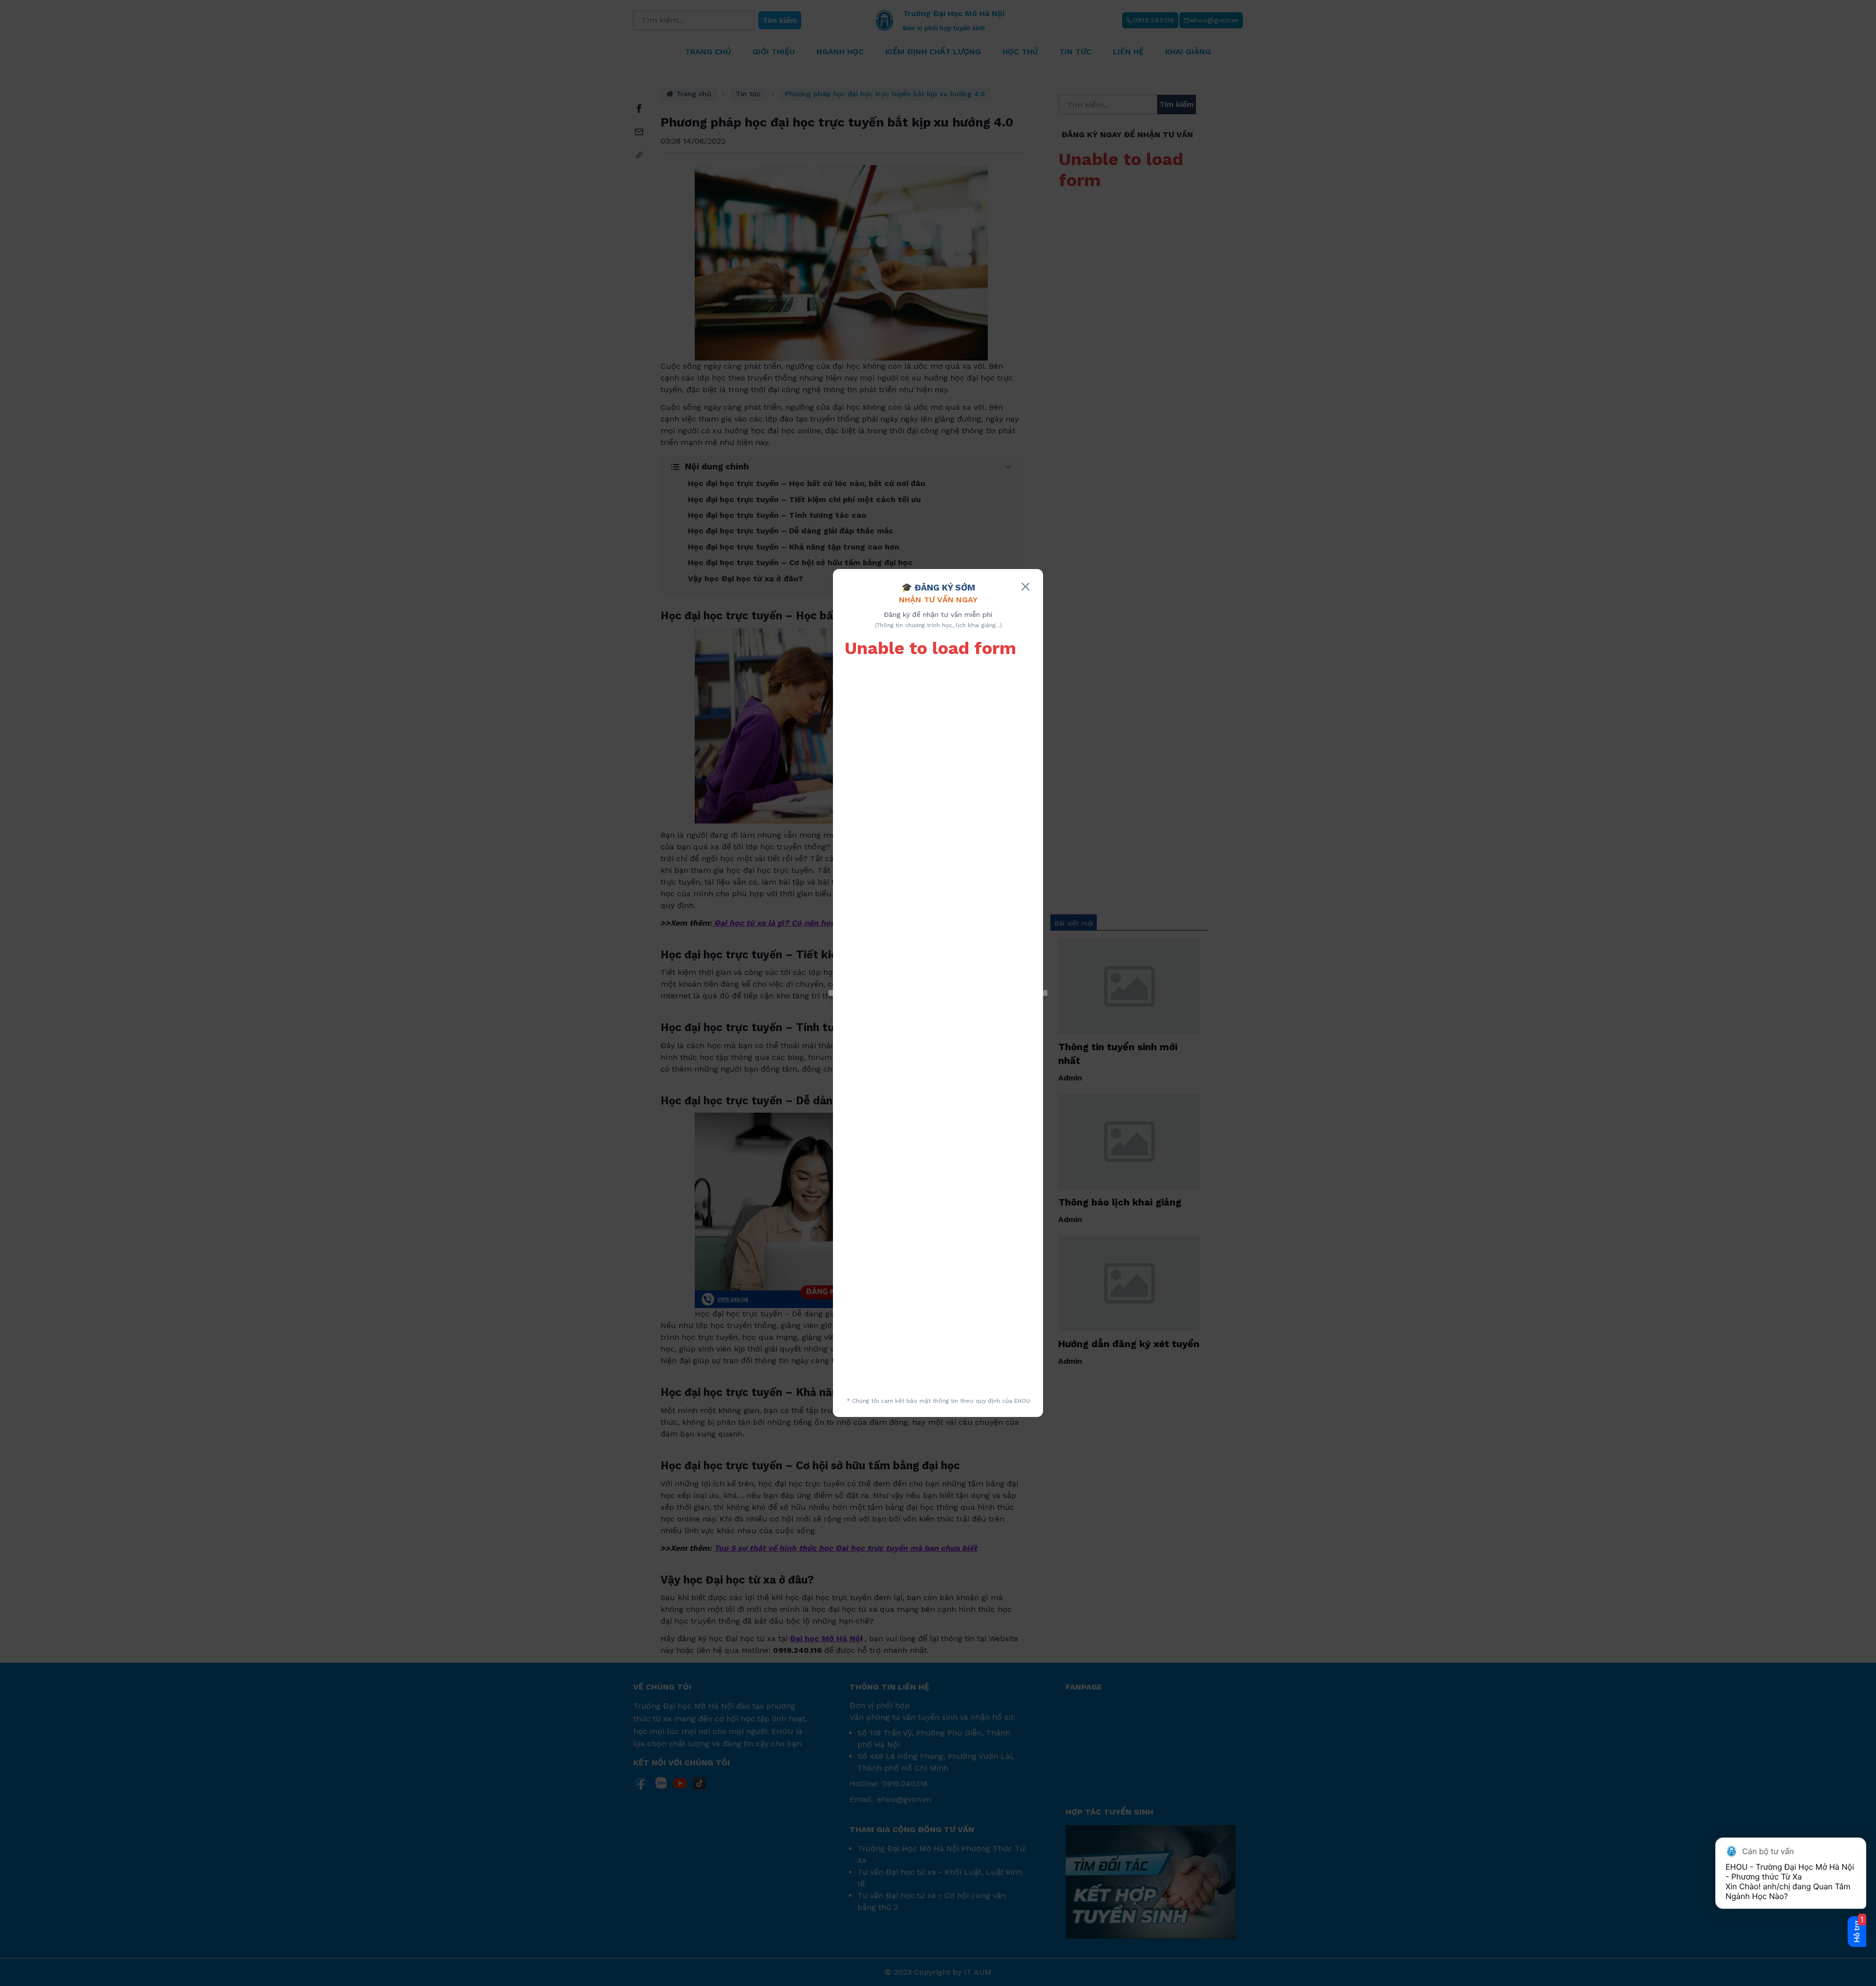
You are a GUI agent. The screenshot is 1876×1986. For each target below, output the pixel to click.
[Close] (1025, 587)
